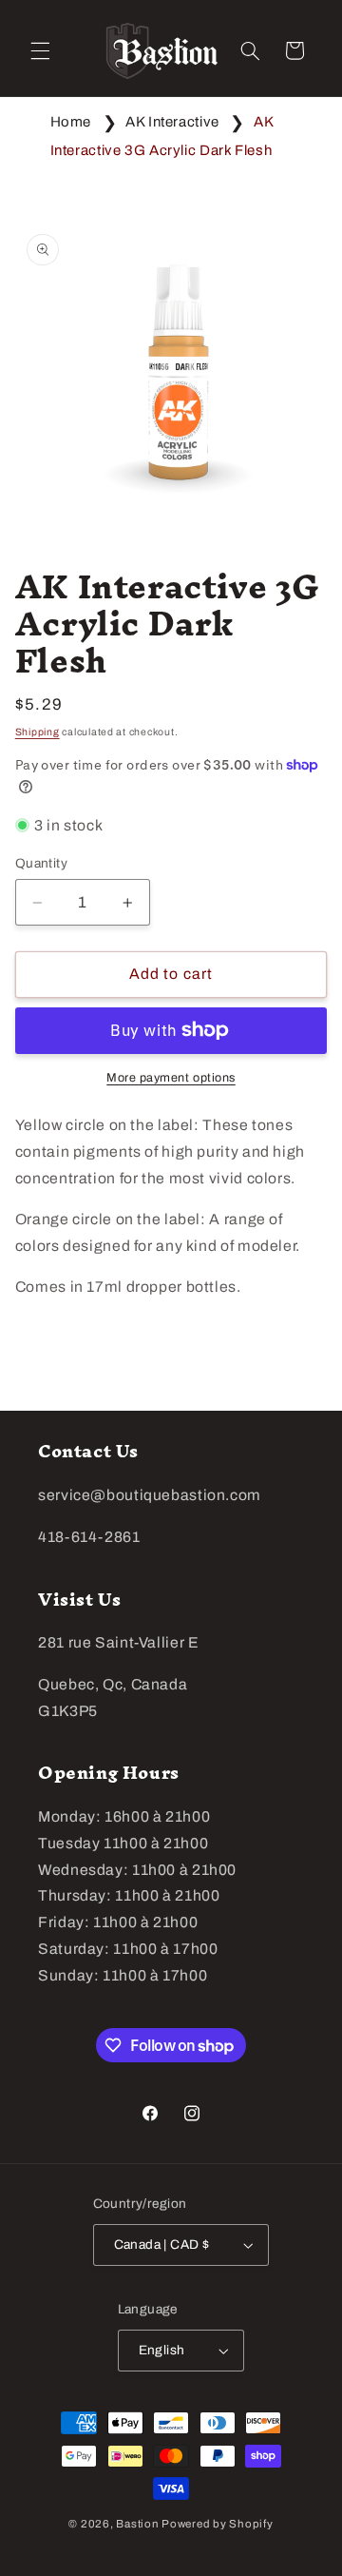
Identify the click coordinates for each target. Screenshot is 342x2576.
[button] (40, 50)
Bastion (137, 2524)
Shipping (38, 732)
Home (71, 122)
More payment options (171, 1078)
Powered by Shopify (217, 2524)
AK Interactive (172, 122)
